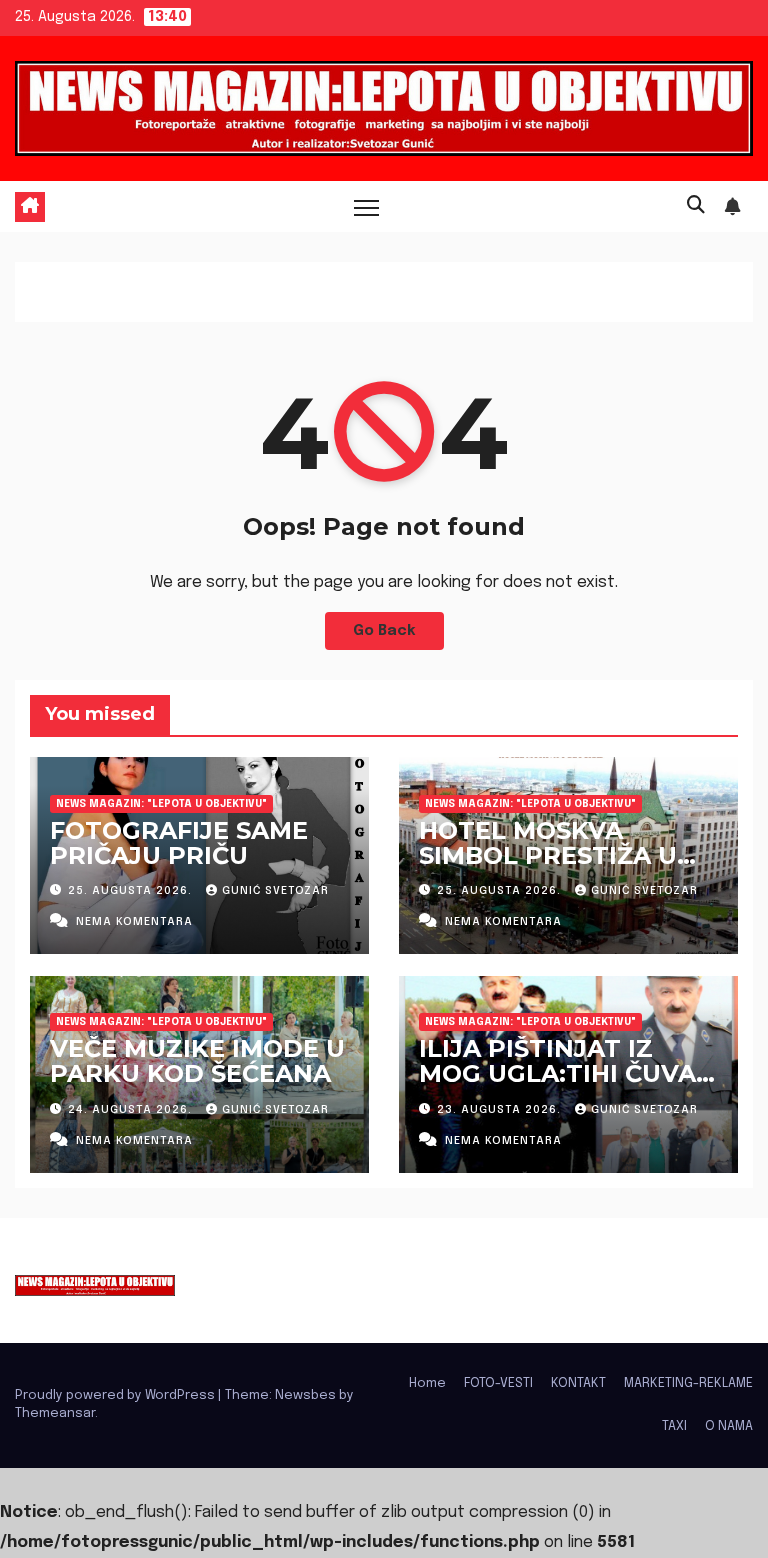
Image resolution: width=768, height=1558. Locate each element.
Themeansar (55, 1413)
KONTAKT (578, 1383)
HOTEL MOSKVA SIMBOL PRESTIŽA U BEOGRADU (548, 855)
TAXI (674, 1426)
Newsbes (305, 1395)
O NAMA (729, 1426)
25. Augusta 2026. (132, 891)
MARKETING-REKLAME (688, 1383)
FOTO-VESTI (498, 1383)
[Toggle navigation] (366, 206)
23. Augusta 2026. (501, 1110)
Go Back (384, 631)
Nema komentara (134, 922)
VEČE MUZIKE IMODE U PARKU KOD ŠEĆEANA (197, 1061)
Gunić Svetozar (275, 891)
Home (427, 1383)
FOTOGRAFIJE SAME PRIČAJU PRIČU (179, 843)
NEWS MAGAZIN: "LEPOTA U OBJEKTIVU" (161, 804)
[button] (696, 206)
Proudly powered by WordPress (116, 1395)
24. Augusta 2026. (132, 1110)
